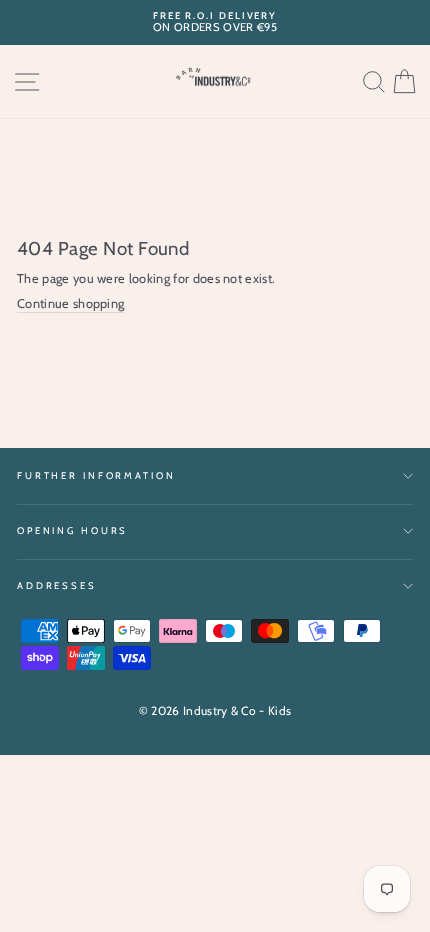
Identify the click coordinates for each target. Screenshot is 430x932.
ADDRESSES (57, 585)
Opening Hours (72, 530)
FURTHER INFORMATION (96, 475)
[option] (215, 22)
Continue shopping (70, 303)
